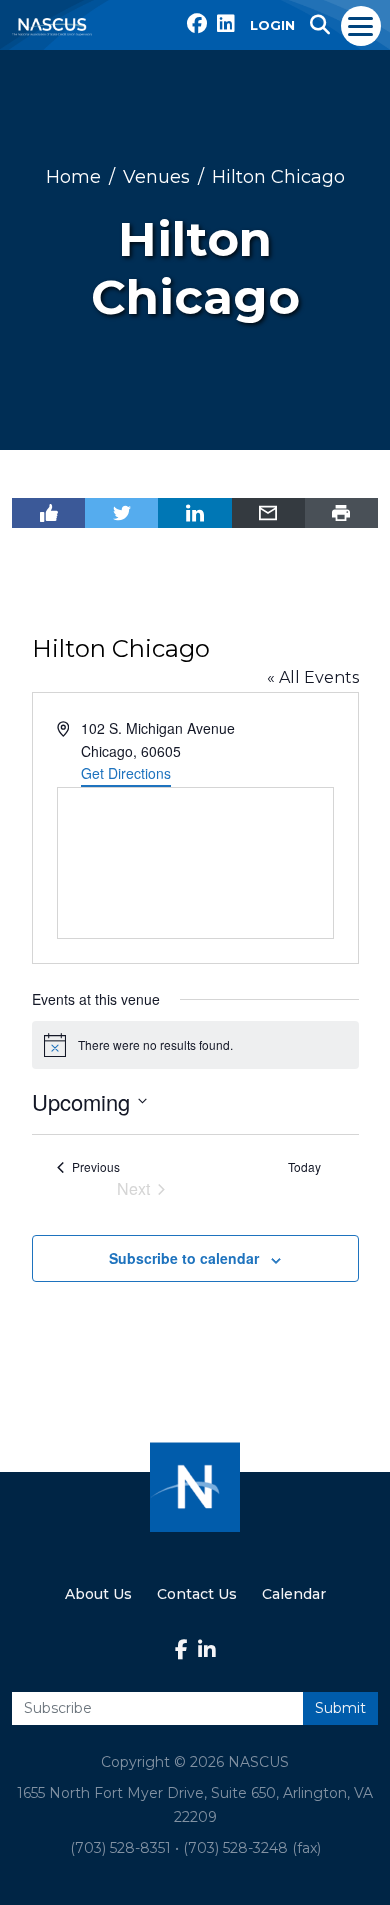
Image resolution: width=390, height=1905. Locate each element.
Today (304, 1167)
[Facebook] (48, 513)
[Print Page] (341, 513)
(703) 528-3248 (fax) (252, 1848)
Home (73, 177)
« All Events (313, 677)
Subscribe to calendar (184, 1258)
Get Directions (126, 773)
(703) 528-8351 (120, 1848)
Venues (156, 177)
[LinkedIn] (194, 513)
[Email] (268, 513)
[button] (320, 25)
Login (272, 25)
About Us (98, 1594)
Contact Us (197, 1594)
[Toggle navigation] (361, 25)
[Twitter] (121, 513)
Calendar (294, 1594)
